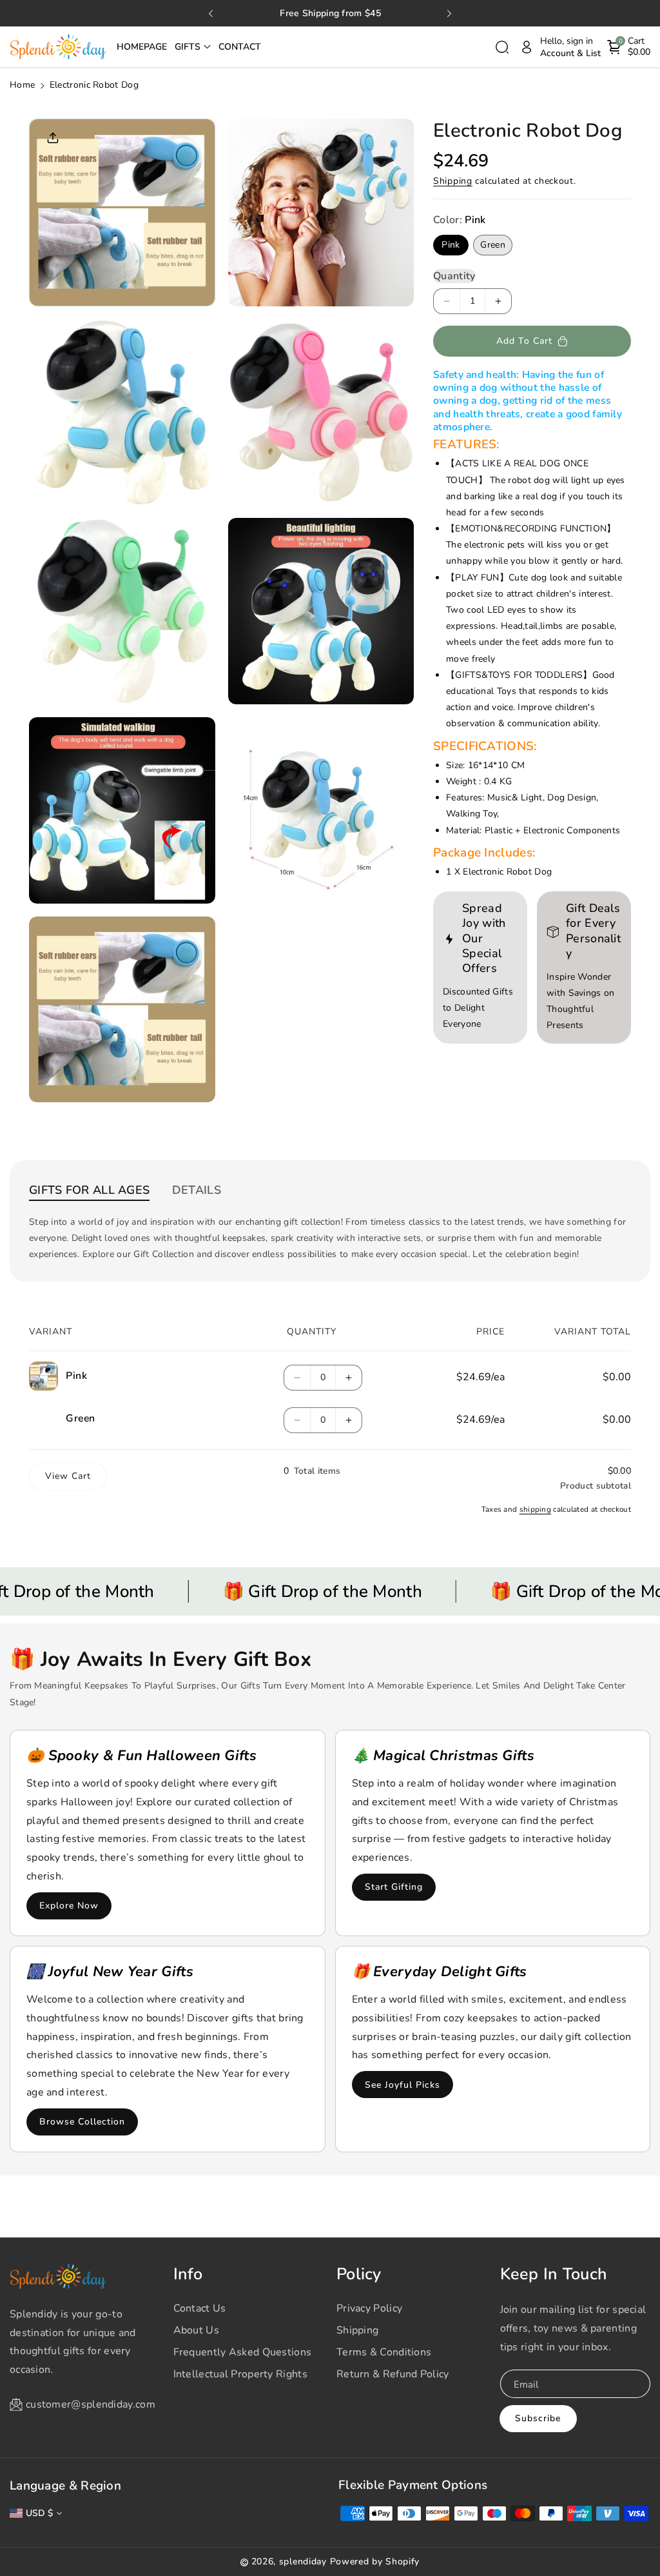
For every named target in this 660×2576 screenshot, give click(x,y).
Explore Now (69, 1906)
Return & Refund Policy (393, 2374)
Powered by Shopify (375, 2561)
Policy (359, 2274)
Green (496, 247)
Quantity (454, 276)
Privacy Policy (369, 2308)
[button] (193, 47)
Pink (454, 247)
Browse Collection (82, 2122)
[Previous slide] (211, 14)
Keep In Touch (554, 2274)
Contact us (200, 2308)
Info (188, 2274)
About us (196, 2330)
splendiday (303, 2561)
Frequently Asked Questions (243, 2352)
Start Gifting (394, 1887)
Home (22, 85)
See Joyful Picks (403, 2085)
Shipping (453, 181)
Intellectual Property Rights (240, 2374)
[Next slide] (449, 14)
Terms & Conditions (384, 2352)
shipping (535, 1509)
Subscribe (538, 2418)
